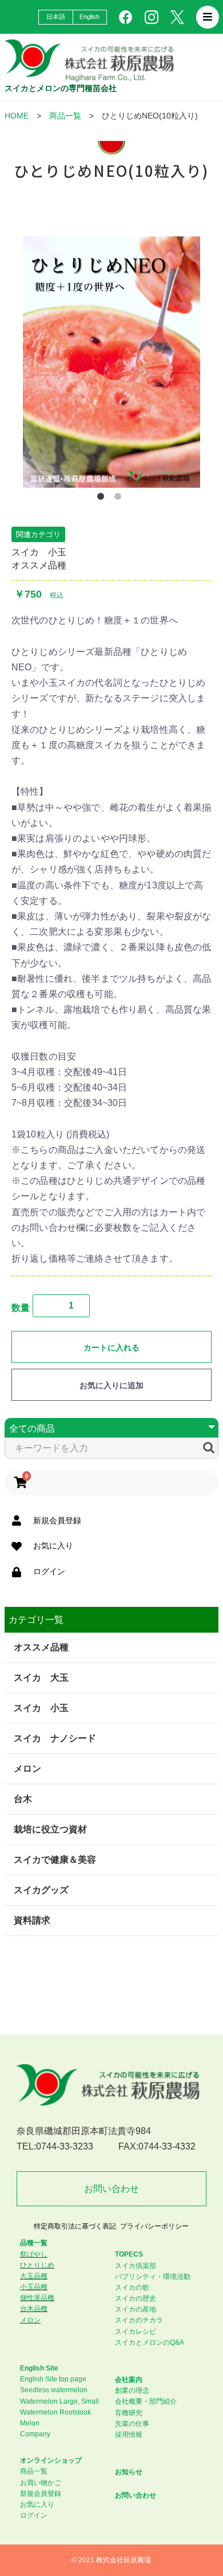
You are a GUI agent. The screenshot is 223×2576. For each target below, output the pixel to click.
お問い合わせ (111, 2189)
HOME (17, 116)
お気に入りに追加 (111, 1385)
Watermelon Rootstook (55, 2412)
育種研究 (129, 2413)
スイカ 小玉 (39, 552)
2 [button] (120, 499)
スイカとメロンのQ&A (150, 2342)
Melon (30, 2423)
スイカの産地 (136, 2309)
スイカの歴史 (136, 2298)
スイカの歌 (132, 2287)
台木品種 (34, 2309)
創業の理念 (132, 2391)
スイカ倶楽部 (136, 2266)
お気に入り (37, 2504)
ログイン (34, 2515)
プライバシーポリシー (154, 2226)
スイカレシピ (136, 2332)
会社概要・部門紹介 (146, 2401)
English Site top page (53, 2379)
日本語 (56, 17)
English (90, 17)
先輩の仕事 (132, 2424)
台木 (23, 1799)
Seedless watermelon (54, 2390)
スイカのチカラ (139, 2320)
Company (35, 2434)
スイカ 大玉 (41, 1678)
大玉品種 (34, 2276)
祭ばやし (34, 2254)
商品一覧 (65, 116)
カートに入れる (111, 1348)
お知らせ (129, 2472)
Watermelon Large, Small (59, 2401)
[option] (111, 362)
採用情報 (129, 2435)
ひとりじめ (37, 2265)
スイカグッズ (41, 1890)
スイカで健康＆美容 (55, 1860)
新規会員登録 (41, 2494)
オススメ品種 (39, 565)
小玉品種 (34, 2287)
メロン (27, 1769)
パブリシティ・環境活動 (153, 2277)
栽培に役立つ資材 (50, 1829)
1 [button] (103, 499)
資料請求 (32, 1920)
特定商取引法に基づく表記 (75, 2226)
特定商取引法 (40, 1960)
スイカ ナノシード (55, 1738)
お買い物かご (41, 2483)
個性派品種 (37, 2298)
